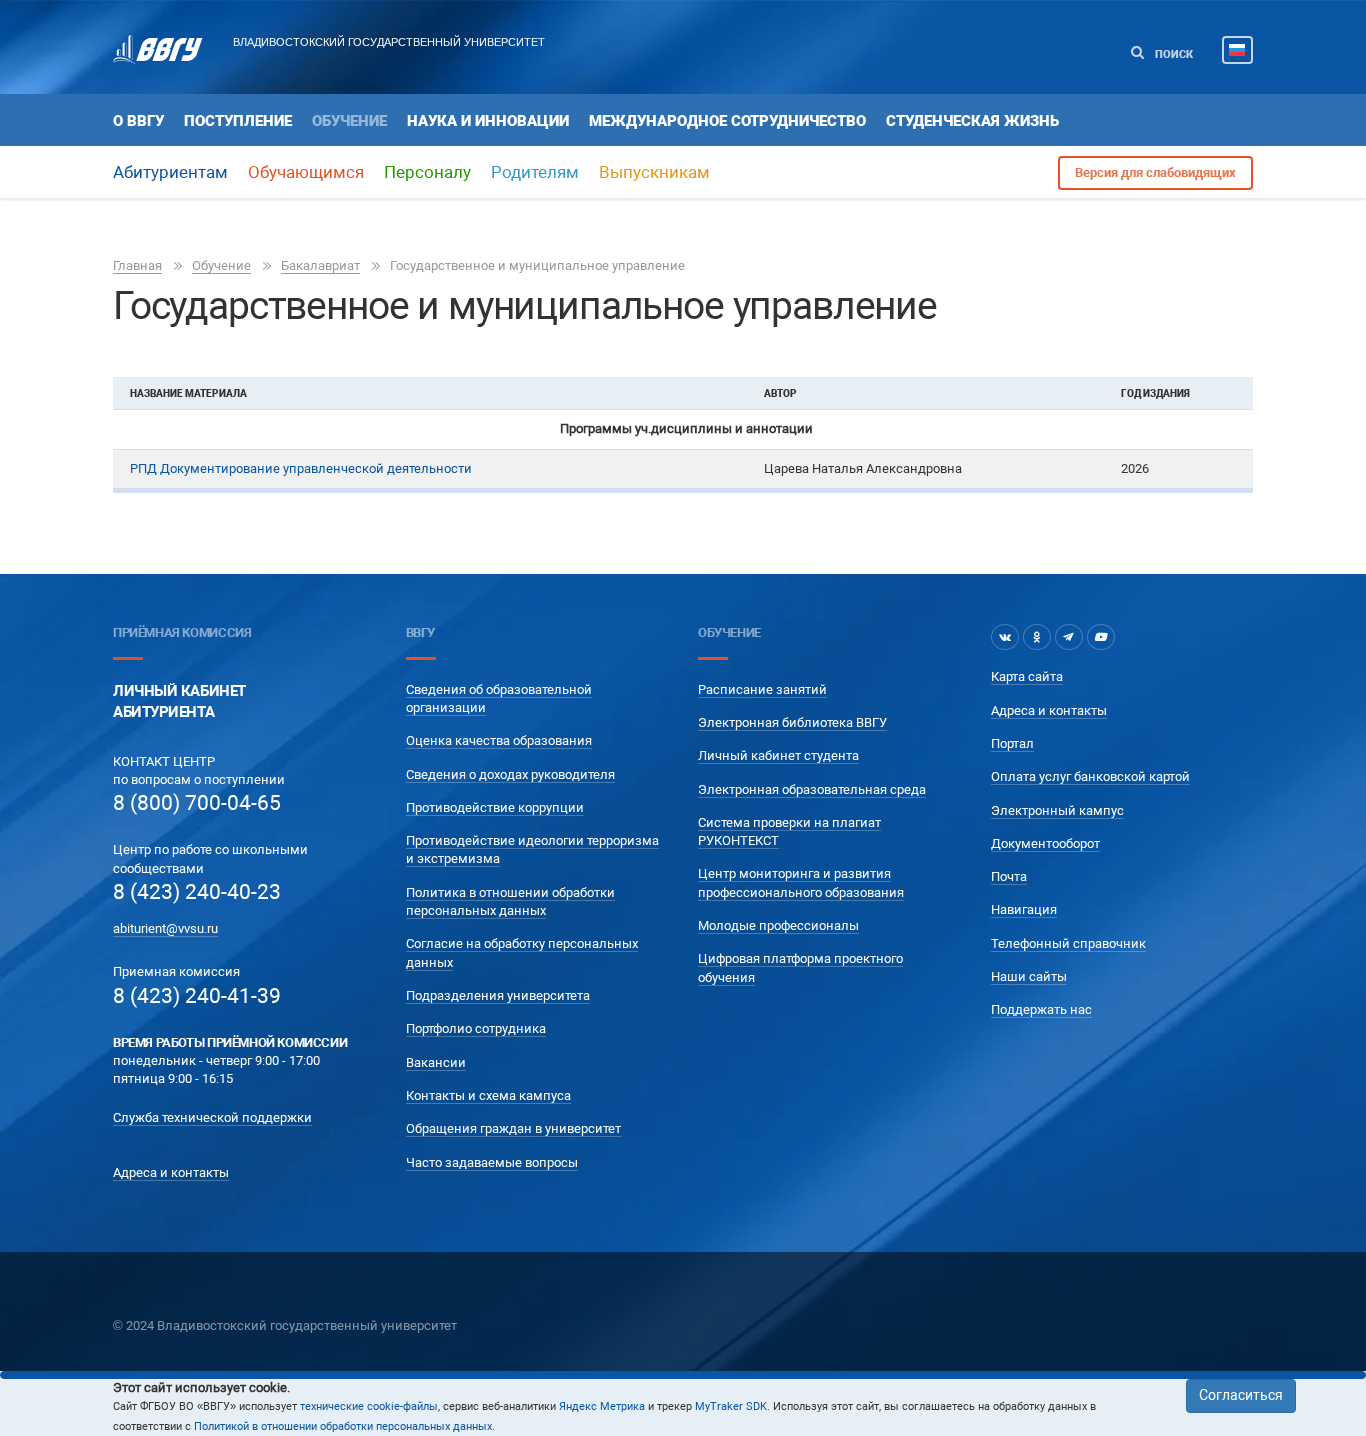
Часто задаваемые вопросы (492, 1162)
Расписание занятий (762, 689)
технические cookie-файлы (369, 1406)
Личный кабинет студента (778, 755)
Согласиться (1241, 1395)
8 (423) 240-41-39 (197, 996)
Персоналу (427, 172)
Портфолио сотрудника (476, 1028)
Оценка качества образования (499, 740)
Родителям (535, 172)
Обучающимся (306, 172)
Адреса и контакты (171, 1172)
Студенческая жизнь (972, 121)
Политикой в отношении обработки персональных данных (343, 1426)
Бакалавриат (320, 265)
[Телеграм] (1069, 637)
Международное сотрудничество (727, 121)
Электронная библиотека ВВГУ (792, 722)
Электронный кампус (1057, 810)
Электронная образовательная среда (812, 789)
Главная (137, 265)
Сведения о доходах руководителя (510, 774)
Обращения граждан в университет (513, 1128)
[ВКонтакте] (1005, 637)
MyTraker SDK (731, 1406)
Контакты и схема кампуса (488, 1095)
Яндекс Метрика (602, 1406)
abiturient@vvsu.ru (165, 928)
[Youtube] (1101, 637)
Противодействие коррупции (495, 807)
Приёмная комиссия (182, 632)
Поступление (238, 121)
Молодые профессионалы (778, 925)
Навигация (1024, 909)
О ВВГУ (138, 121)
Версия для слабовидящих (1155, 172)
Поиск (1172, 54)
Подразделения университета (498, 995)
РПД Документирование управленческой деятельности (301, 468)
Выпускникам (654, 172)
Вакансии (436, 1062)
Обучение (349, 121)
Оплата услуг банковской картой (1090, 776)
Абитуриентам (170, 172)
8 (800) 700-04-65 (197, 803)
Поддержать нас (1041, 1009)
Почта (1009, 876)
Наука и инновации (488, 121)
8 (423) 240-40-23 (197, 892)
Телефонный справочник (1068, 943)
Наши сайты (1029, 976)
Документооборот (1045, 843)
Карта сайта (1027, 676)
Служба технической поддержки (212, 1117)
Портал (1012, 743)
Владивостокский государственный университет (389, 42)
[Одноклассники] (1037, 637)
